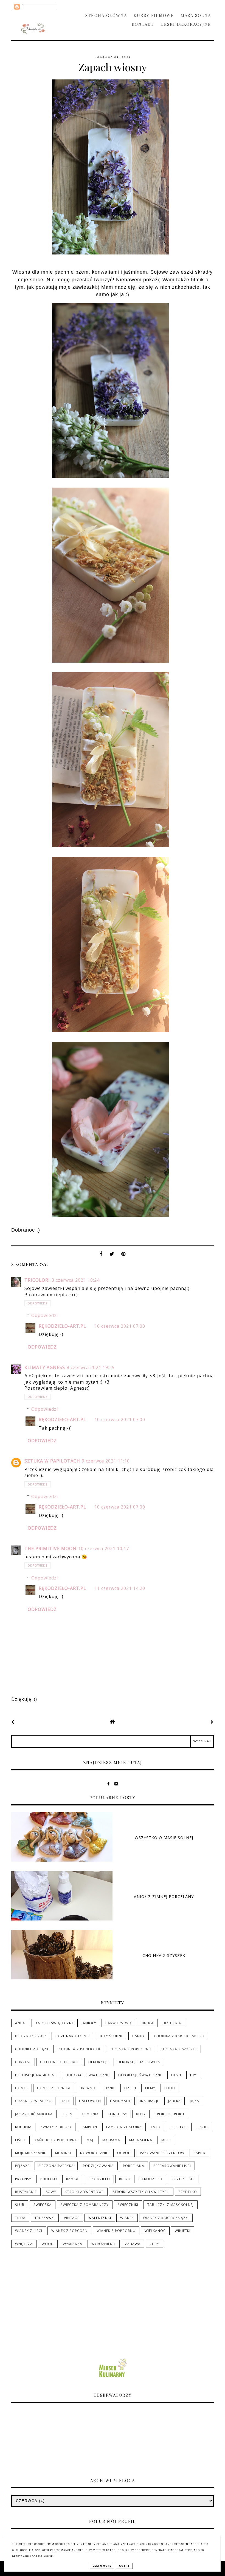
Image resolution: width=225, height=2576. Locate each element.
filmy (150, 2088)
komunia (90, 2114)
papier (199, 2153)
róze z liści (183, 2179)
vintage (72, 2218)
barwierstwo (118, 2023)
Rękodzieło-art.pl (62, 1326)
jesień (67, 2114)
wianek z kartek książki (166, 2218)
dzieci (130, 2088)
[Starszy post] (212, 1722)
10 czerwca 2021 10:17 (104, 1549)
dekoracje (98, 2062)
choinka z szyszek (179, 2049)
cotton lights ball (60, 2062)
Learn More (102, 2566)
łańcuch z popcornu (56, 2140)
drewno (88, 2088)
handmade (120, 2101)
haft (65, 2101)
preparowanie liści (172, 2166)
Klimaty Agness (45, 1367)
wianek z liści (29, 2231)
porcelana (134, 2166)
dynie (110, 2088)
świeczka (43, 2205)
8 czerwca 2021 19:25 (91, 1367)
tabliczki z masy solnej (171, 2205)
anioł (21, 2023)
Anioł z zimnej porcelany (164, 1897)
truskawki (45, 2218)
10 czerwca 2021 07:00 (120, 1326)
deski (176, 2075)
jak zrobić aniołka (34, 2114)
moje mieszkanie (31, 2153)
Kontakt (143, 24)
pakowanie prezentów (162, 2153)
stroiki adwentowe (85, 2192)
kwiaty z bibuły (56, 2127)
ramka (72, 2179)
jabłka (175, 2101)
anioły (90, 2023)
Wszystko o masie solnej (164, 1838)
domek (22, 2088)
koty (141, 2114)
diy (193, 2075)
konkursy (117, 2114)
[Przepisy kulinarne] (113, 2378)
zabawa (133, 2244)
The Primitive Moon (50, 1549)
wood (48, 2244)
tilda (20, 2218)
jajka (195, 2101)
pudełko (49, 2179)
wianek (127, 2218)
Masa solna (196, 15)
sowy (51, 2192)
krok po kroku (169, 2114)
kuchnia (23, 2127)
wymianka (73, 2244)
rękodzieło (151, 2179)
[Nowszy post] (13, 1722)
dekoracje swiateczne (87, 2075)
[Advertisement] (113, 2303)
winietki (183, 2231)
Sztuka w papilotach (52, 1461)
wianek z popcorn (69, 2231)
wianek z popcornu (116, 2231)
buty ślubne (111, 2036)
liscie (202, 2127)
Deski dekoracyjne (186, 24)
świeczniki (128, 2205)
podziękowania (98, 2166)
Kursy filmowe (154, 15)
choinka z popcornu (130, 2049)
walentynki (100, 2218)
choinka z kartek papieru (179, 2036)
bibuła (147, 2023)
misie (166, 2140)
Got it (124, 2566)
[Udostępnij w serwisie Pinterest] (123, 1255)
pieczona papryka (56, 2166)
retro (125, 2179)
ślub (20, 2205)
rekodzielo (99, 2179)
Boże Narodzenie (72, 2036)
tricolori (37, 1280)
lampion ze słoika (124, 2127)
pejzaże (22, 2166)
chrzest (23, 2062)
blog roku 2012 (31, 2036)
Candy (139, 2036)
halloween (90, 2101)
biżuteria (172, 2023)
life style (179, 2127)
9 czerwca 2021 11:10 (106, 1461)
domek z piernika (54, 2088)
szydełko (188, 2192)
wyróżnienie (104, 2244)
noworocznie (94, 2153)
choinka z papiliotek (80, 2049)
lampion (89, 2127)
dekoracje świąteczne (140, 2075)
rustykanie (26, 2192)
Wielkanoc (155, 2231)
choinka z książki (32, 2049)
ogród (124, 2153)
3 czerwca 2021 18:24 (76, 1280)
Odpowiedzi (45, 1315)
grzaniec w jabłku (33, 2101)
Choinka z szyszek (164, 1955)
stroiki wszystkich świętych (141, 2192)
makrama (111, 2140)
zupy (154, 2244)
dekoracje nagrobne (36, 2075)
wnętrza (24, 2244)
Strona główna (106, 15)
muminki (63, 2153)
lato (156, 2127)
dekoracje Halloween (139, 2062)
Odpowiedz (38, 1303)
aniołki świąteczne (55, 2023)
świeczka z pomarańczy (85, 2205)
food (170, 2088)
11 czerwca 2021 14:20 (120, 1588)
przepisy (23, 2179)
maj (90, 2140)
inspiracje (150, 2101)
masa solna (141, 2140)
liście (20, 2140)
